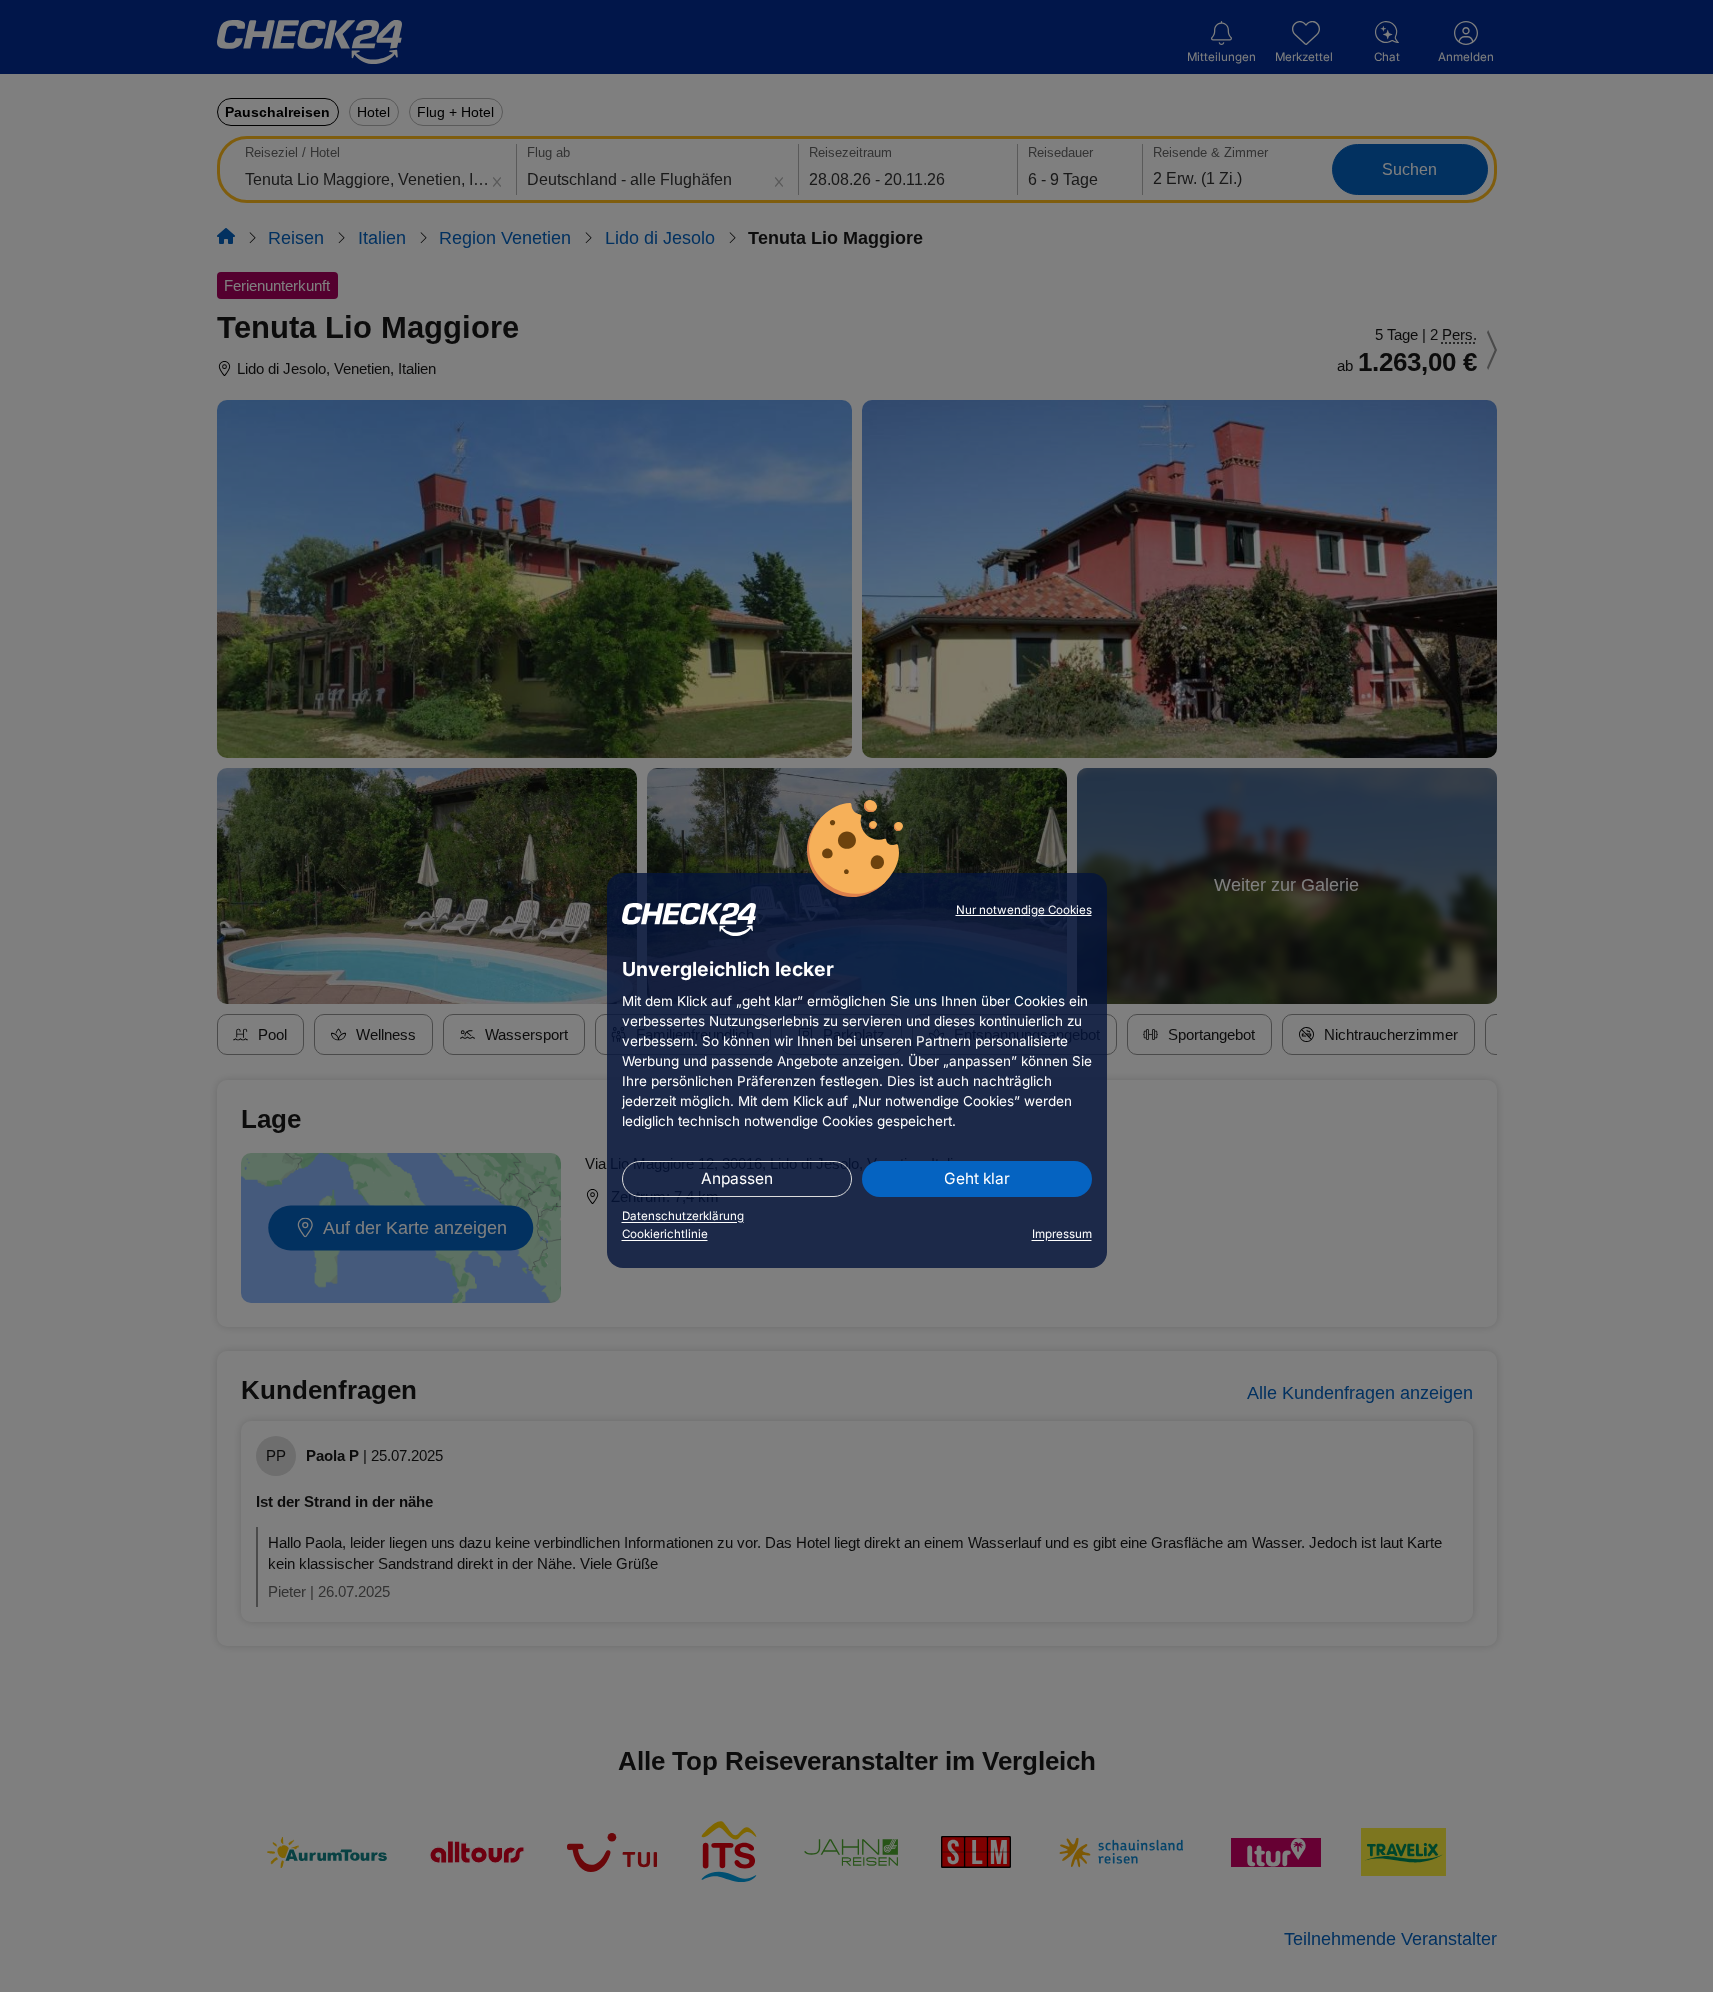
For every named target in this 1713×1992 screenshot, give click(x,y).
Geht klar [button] (977, 1178)
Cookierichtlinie (665, 1234)
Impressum (1062, 1234)
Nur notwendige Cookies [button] (1024, 910)
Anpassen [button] (737, 1178)
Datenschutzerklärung (683, 1216)
